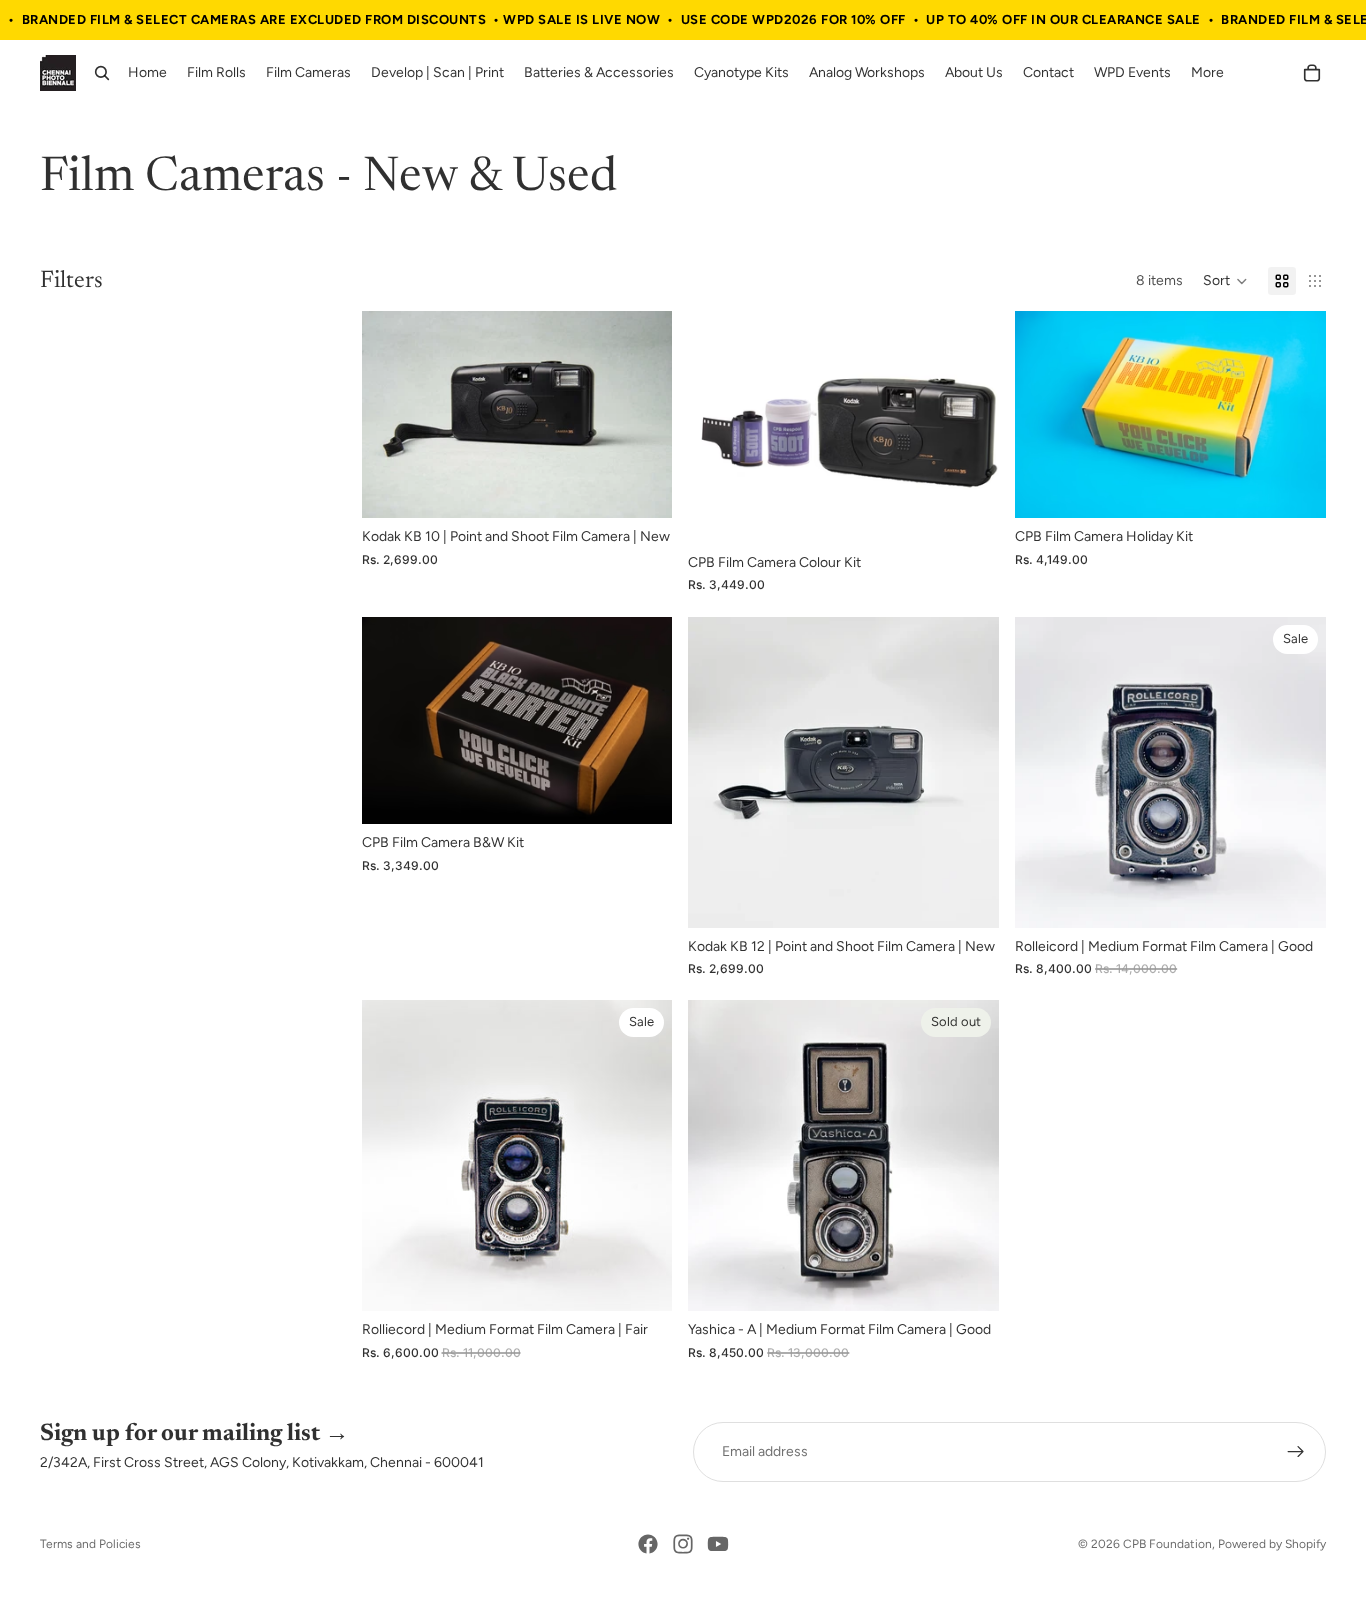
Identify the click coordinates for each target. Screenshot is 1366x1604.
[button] (1225, 281)
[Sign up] (1296, 1452)
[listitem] (1207, 74)
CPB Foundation (1167, 1544)
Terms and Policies (90, 1544)
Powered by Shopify (1272, 1544)
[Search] (102, 74)
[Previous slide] (392, 415)
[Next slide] (642, 415)
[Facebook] (648, 1544)
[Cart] (1312, 74)
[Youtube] (718, 1544)
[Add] (642, 488)
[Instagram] (683, 1544)
